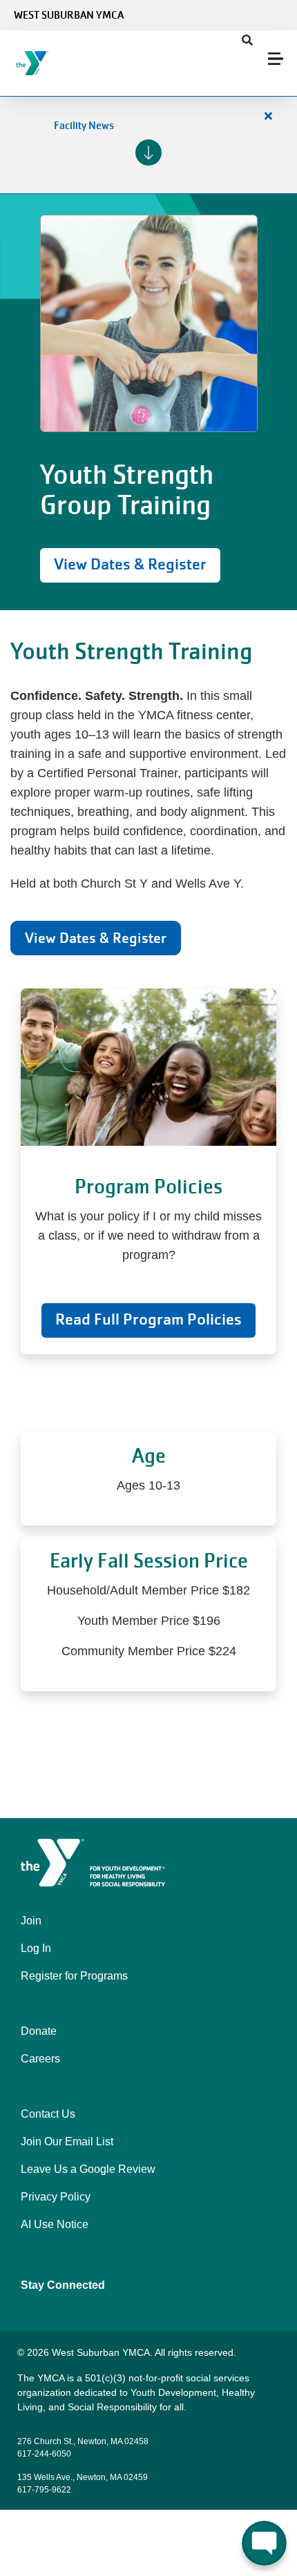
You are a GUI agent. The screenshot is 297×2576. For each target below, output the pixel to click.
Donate (39, 2031)
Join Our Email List (67, 2141)
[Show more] (148, 153)
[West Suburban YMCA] (94, 63)
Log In (36, 1948)
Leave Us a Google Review (88, 2169)
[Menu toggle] (276, 59)
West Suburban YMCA (69, 15)
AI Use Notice (55, 2224)
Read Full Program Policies (148, 1319)
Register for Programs (74, 1976)
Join (31, 1921)
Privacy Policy (56, 2197)
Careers (40, 2059)
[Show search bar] (247, 41)
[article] (148, 145)
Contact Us (48, 2114)
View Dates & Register (130, 564)
